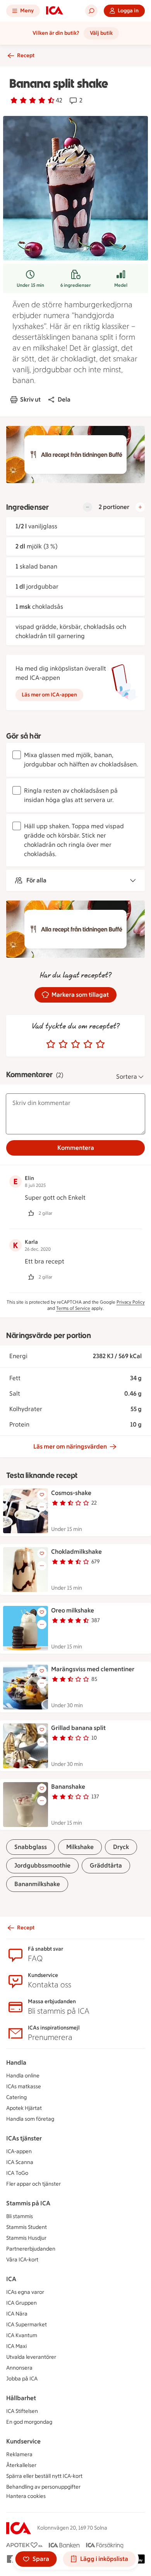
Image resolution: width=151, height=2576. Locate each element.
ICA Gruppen (21, 2303)
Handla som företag (30, 2119)
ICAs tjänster (24, 2138)
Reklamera (19, 2454)
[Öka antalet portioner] (140, 507)
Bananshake (68, 1787)
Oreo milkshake (73, 1610)
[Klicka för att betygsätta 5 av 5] (100, 1044)
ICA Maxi (16, 2346)
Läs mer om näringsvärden (70, 1446)
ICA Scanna (20, 2162)
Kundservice (23, 2441)
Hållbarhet (21, 2398)
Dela (64, 399)
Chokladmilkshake (76, 1552)
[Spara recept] (42, 1495)
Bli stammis (20, 2216)
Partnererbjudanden (31, 2249)
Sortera (127, 1077)
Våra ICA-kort (22, 2260)
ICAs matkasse (24, 2087)
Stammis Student (27, 2227)
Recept (26, 55)
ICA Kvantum (22, 2335)
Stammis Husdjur (26, 2238)
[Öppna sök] (91, 11)
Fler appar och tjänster (33, 2184)
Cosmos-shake (71, 1493)
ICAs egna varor (25, 2292)
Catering (16, 2097)
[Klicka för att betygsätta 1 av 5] (51, 1044)
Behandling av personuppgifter (43, 2487)
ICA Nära (17, 2314)
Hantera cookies (26, 2496)
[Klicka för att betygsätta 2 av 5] (63, 1044)
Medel (121, 285)
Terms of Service (73, 1308)
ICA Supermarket (27, 2325)
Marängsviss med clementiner (93, 1669)
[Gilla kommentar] (31, 1213)
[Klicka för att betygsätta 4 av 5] (88, 1044)
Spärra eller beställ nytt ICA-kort (44, 2476)
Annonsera (19, 2368)
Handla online (23, 2076)
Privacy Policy (131, 1302)
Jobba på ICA (22, 2379)
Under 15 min (30, 285)
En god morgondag (29, 2422)
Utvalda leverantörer (31, 2357)
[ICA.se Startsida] (55, 11)
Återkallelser (21, 2465)
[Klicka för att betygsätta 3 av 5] (75, 1044)
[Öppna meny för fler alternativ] (42, 1507)
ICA (11, 2279)
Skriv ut (30, 399)
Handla (16, 2063)
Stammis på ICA (28, 2203)
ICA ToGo (17, 2173)
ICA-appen (19, 2151)
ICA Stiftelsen (22, 2411)
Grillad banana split (78, 1728)
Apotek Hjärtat (24, 2108)
